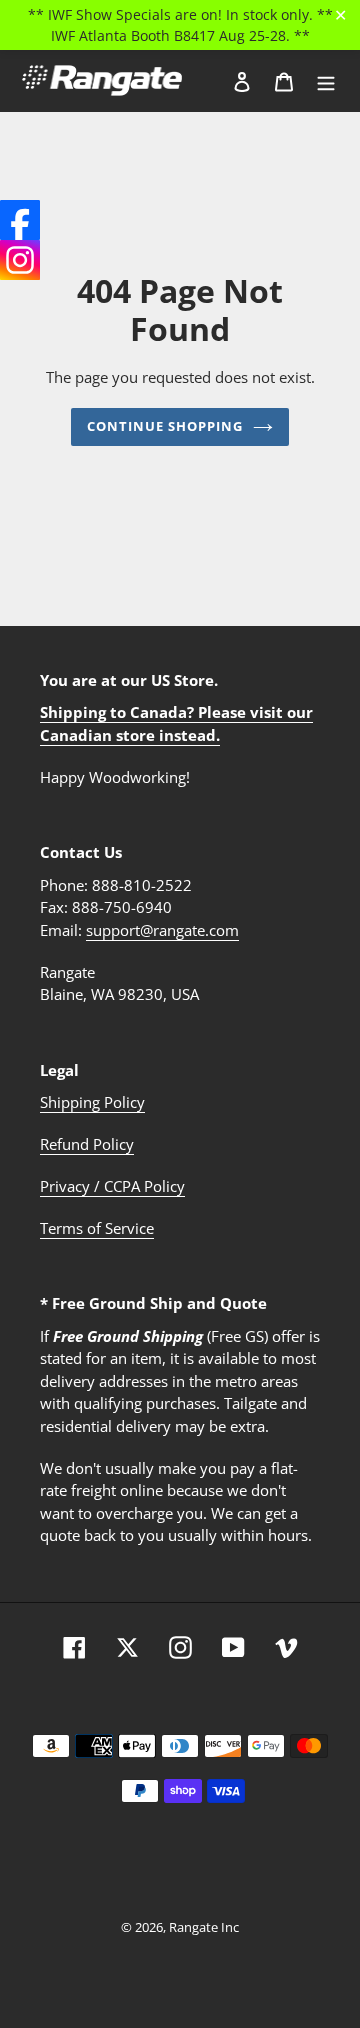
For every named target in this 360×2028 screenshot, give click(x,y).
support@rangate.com (162, 930)
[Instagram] (20, 260)
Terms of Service (97, 1228)
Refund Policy (87, 1144)
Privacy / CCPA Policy (112, 1186)
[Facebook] (20, 220)
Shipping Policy (92, 1102)
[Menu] (326, 81)
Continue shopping (165, 426)
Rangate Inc (204, 1927)
